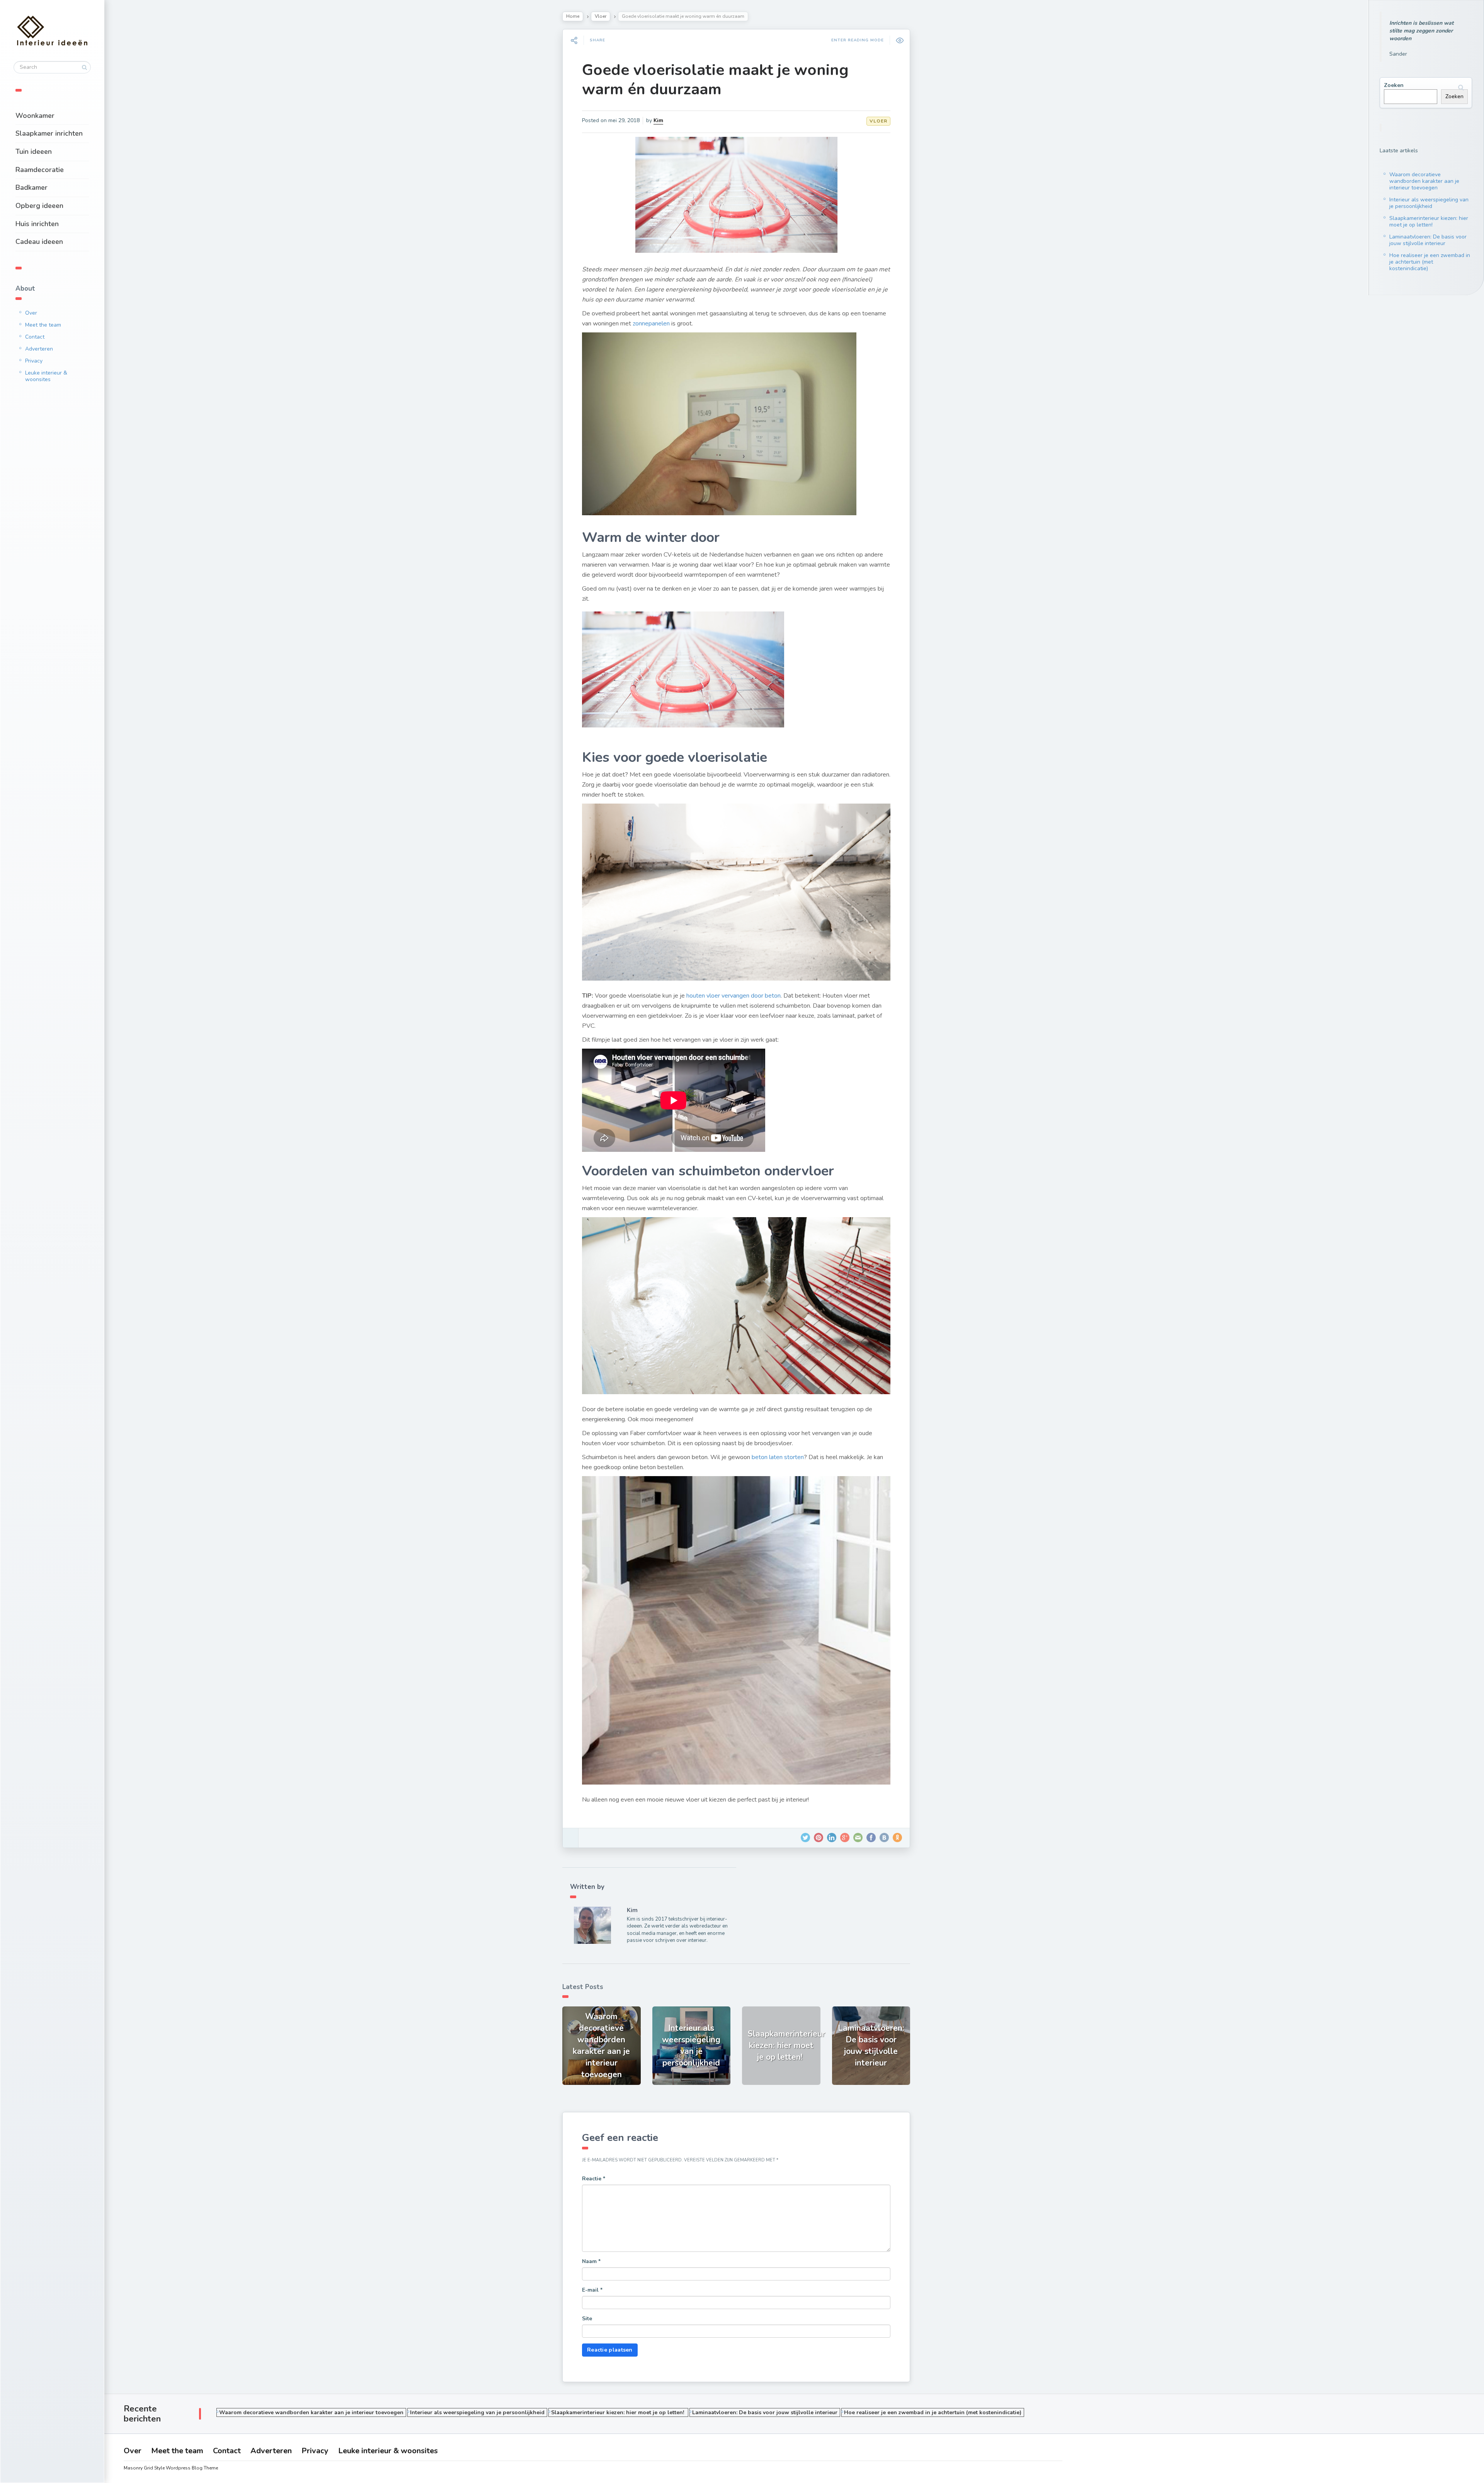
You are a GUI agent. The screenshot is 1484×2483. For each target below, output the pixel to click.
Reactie (594, 2179)
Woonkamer (35, 116)
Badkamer (31, 187)
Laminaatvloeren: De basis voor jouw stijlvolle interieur (1428, 240)
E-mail (592, 2290)
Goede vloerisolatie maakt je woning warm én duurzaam (715, 80)
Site (587, 2319)
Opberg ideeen (39, 206)
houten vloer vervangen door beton (733, 996)
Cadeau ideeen (39, 242)
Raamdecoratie (40, 170)
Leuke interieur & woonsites (46, 376)
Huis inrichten (37, 224)
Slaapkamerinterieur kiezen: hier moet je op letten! (1429, 221)
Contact (35, 337)
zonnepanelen (651, 324)
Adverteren (39, 349)
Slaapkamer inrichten (49, 133)
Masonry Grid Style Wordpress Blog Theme (171, 2468)
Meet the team (43, 325)
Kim (658, 120)
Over (31, 313)
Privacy (34, 361)
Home (573, 16)
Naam (591, 2261)
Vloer (601, 16)
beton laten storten (778, 1457)
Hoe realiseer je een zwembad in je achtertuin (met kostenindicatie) (1430, 262)
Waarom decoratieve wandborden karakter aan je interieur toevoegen (1424, 181)
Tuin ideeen (34, 152)
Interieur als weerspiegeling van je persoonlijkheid (1429, 203)
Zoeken (1394, 85)
